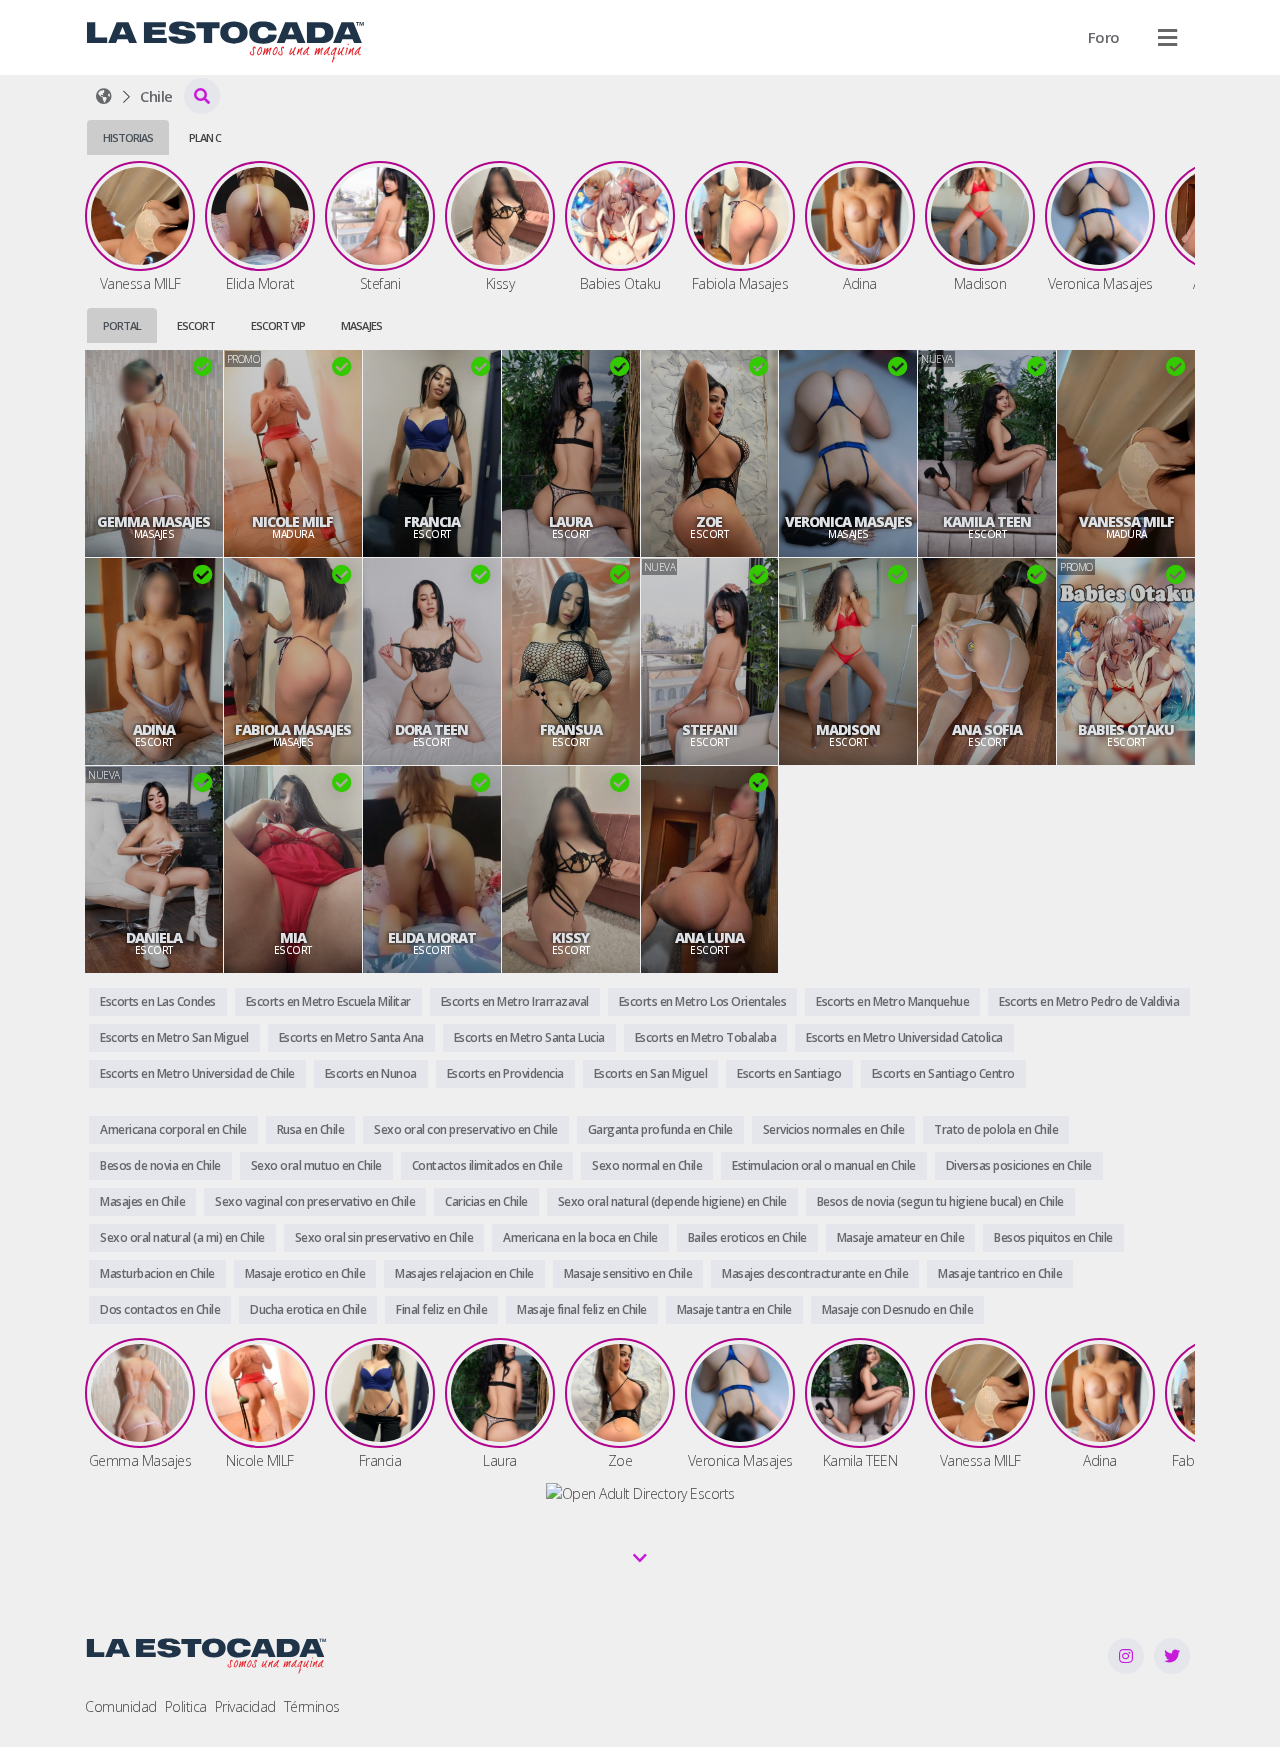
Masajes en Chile (142, 1201)
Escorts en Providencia (505, 1073)
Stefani (709, 730)
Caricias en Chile (486, 1201)
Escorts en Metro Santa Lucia (529, 1037)
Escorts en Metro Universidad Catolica (904, 1037)
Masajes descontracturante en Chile (815, 1273)
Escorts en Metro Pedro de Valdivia (1089, 1001)
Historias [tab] (128, 137)
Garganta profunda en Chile (660, 1129)
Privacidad (245, 1706)
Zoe (709, 522)
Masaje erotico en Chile (305, 1273)
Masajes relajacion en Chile (464, 1273)
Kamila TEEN (987, 522)
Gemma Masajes (153, 522)
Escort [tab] (196, 325)
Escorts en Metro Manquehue (892, 1001)
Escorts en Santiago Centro (943, 1073)
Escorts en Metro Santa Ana (351, 1037)
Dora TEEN (431, 730)
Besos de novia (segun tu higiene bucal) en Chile (940, 1201)
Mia (293, 938)
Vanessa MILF (1126, 522)
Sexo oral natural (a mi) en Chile (182, 1237)
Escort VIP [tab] (278, 325)
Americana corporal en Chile (173, 1129)
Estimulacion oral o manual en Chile (824, 1165)
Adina (154, 730)
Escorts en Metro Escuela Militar (328, 1001)
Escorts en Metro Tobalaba (706, 1037)
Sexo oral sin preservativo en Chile (384, 1237)
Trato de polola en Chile (996, 1129)
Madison (848, 730)
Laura (570, 522)
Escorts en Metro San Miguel (174, 1037)
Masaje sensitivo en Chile (628, 1273)
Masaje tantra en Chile (734, 1309)
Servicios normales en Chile (834, 1129)
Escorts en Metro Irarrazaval (515, 1001)
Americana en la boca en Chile (580, 1237)
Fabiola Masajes (293, 730)
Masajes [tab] (361, 325)
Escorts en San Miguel (651, 1073)
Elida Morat (432, 938)
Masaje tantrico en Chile (1000, 1273)
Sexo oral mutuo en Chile (316, 1165)
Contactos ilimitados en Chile (487, 1165)
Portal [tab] (122, 325)
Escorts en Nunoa (371, 1073)
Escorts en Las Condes (158, 1001)
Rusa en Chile (311, 1129)
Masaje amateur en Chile (901, 1237)
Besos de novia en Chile (160, 1165)
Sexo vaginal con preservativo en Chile (315, 1201)
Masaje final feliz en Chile (582, 1309)
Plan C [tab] (205, 137)
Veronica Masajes (848, 522)
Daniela (154, 938)
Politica (186, 1706)
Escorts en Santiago (789, 1073)
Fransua (571, 730)
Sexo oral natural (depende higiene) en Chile (672, 1201)
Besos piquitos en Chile (1053, 1237)
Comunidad (121, 1706)
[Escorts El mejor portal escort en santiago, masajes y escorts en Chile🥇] (104, 96)
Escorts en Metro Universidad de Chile (197, 1073)
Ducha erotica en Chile (308, 1309)
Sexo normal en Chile (647, 1165)
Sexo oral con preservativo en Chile (466, 1129)
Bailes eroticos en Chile (747, 1237)
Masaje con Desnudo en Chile (898, 1309)
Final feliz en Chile (441, 1309)
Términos (312, 1706)
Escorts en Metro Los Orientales (703, 1001)
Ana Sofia (987, 730)
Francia (432, 522)
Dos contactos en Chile (160, 1309)
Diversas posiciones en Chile (1019, 1165)
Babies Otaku (1126, 730)
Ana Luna (709, 938)
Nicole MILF (292, 522)
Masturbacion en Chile (157, 1273)
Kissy (570, 938)
